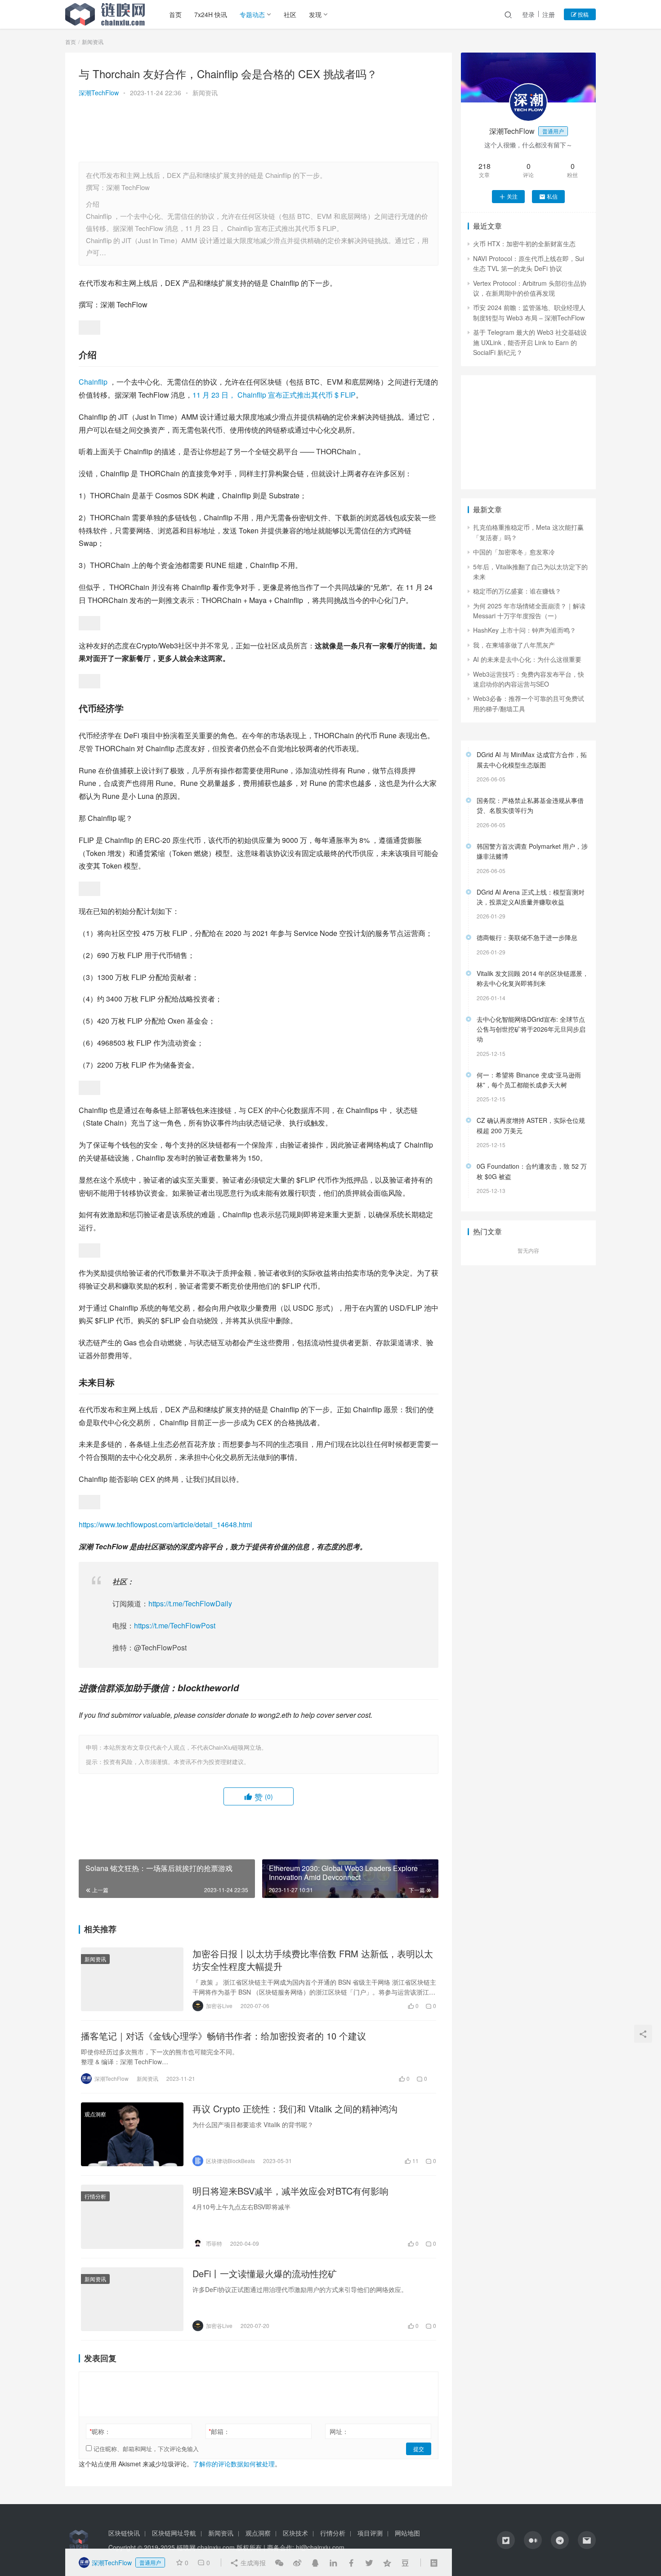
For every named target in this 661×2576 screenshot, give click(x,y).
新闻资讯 (205, 93)
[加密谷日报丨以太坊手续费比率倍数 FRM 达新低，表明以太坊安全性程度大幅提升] (132, 1979)
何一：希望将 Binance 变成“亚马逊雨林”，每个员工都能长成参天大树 (529, 1080)
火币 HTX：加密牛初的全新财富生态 (524, 244)
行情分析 (95, 2196)
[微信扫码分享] (279, 2563)
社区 (290, 14)
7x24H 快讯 (211, 14)
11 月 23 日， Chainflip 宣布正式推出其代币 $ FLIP (274, 395)
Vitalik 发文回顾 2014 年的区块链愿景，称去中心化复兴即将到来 (533, 978)
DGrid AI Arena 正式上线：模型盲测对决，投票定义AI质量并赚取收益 (531, 897)
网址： (339, 2431)
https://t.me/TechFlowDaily (190, 1603)
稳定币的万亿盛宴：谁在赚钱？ (517, 591)
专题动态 (252, 14)
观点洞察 (95, 2114)
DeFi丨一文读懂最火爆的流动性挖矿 (265, 2274)
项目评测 (370, 2533)
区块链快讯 (124, 2533)
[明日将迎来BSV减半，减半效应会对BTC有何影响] (132, 2217)
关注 (512, 196)
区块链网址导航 (174, 2533)
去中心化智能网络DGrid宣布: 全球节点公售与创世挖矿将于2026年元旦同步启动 (531, 1029)
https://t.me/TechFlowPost (175, 1625)
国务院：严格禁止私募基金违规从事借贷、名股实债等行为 (530, 805)
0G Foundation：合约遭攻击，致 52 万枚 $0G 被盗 (532, 1171)
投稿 (583, 14)
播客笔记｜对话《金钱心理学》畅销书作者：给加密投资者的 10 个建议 (223, 2036)
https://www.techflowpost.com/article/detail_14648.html (165, 1524)
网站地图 (407, 2533)
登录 (528, 14)
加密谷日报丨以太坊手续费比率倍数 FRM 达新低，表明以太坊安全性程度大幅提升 (313, 1960)
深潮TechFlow (99, 93)
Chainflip (94, 382)
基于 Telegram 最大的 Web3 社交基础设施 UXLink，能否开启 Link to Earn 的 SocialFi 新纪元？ (530, 342)
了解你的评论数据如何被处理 (234, 2464)
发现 (315, 14)
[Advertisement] (259, 131)
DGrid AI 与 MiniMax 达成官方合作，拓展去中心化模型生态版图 (532, 759)
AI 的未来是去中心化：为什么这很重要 (527, 659)
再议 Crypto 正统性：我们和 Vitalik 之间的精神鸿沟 (295, 2109)
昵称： (100, 2431)
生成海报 (252, 2563)
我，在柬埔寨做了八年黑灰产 (514, 645)
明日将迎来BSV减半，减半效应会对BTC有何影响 (290, 2191)
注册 (549, 14)
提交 (419, 2449)
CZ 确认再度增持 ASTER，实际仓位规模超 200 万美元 (531, 1125)
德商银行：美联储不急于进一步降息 (527, 937)
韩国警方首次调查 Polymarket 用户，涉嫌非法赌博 (532, 851)
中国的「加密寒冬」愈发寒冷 (514, 552)
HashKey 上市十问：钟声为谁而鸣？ (525, 630)
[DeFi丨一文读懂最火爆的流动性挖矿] (132, 2299)
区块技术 (295, 2533)
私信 (552, 196)
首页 (175, 14)
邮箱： (219, 2431)
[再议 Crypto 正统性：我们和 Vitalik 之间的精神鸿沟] (132, 2134)
